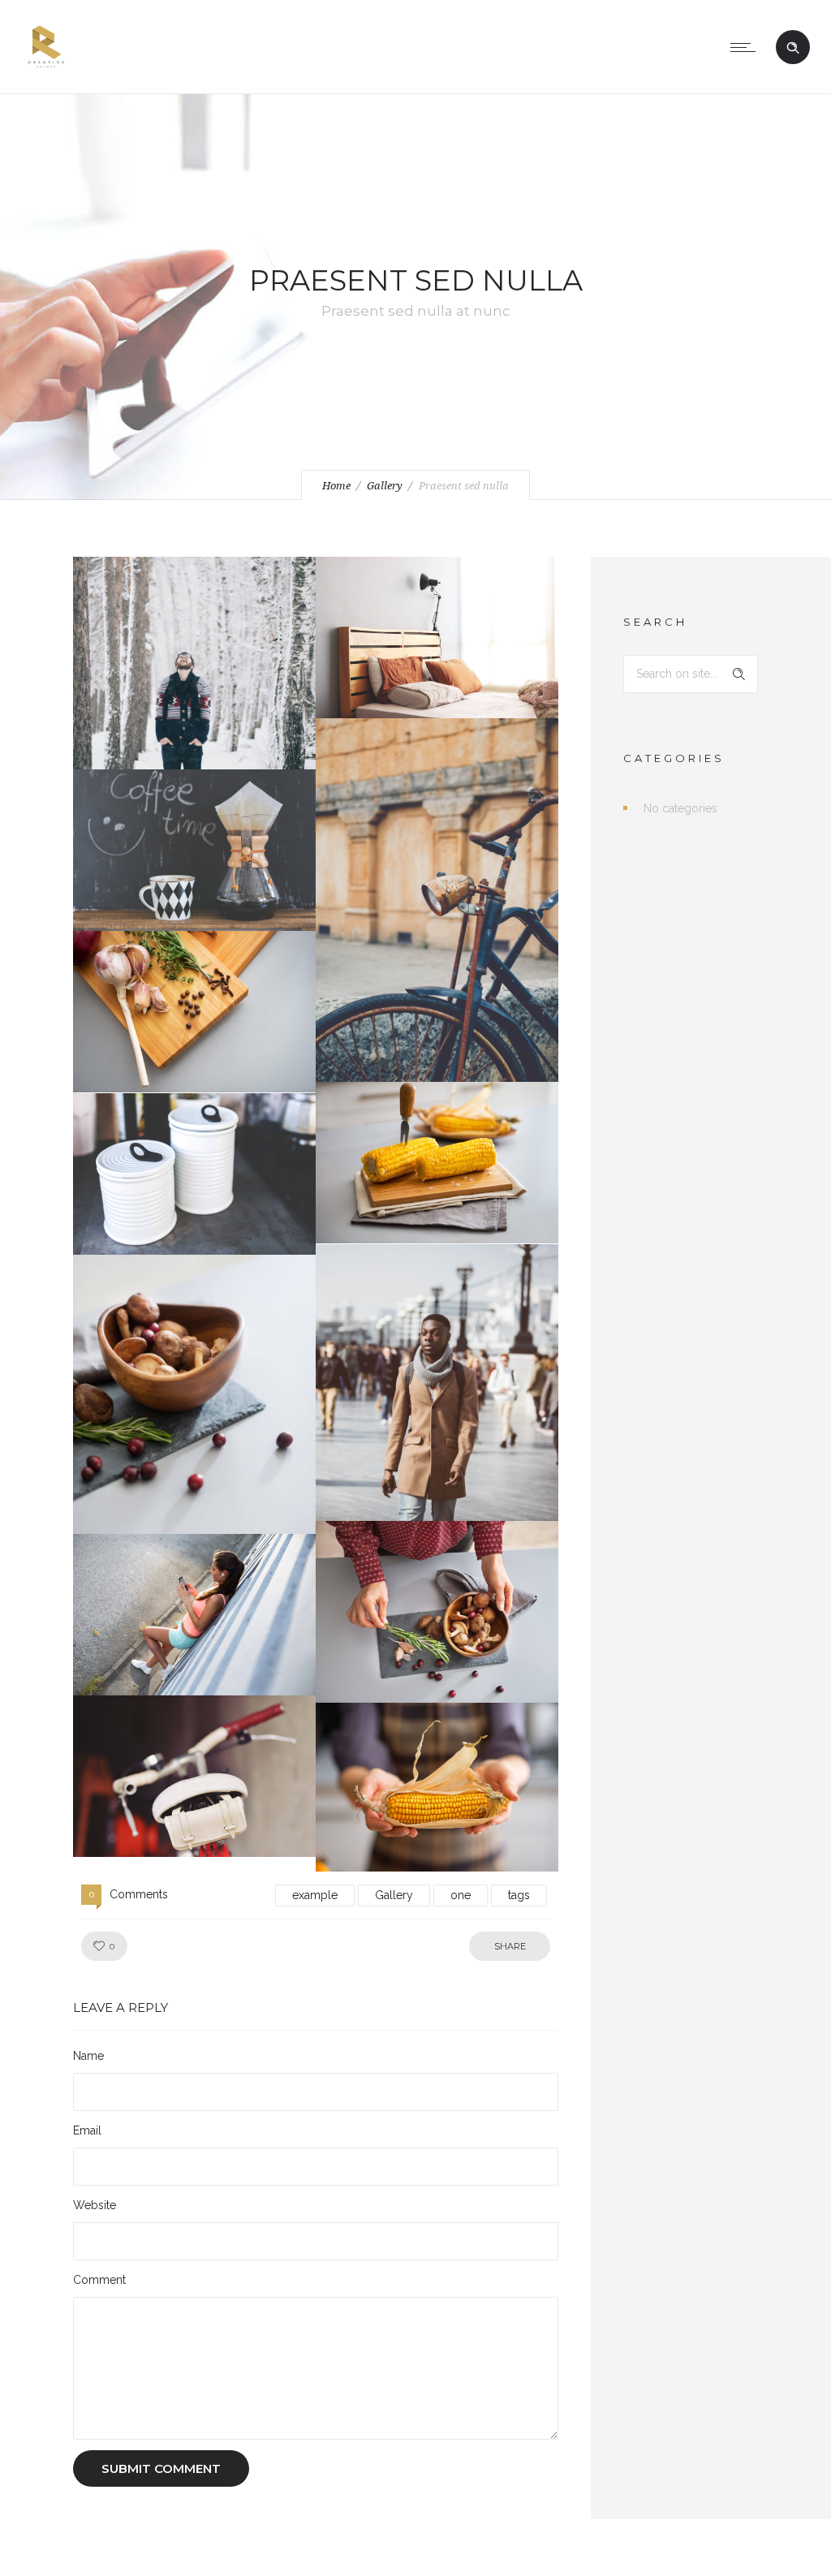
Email (87, 2130)
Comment (99, 2280)
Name (88, 2056)
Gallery (385, 486)
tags (519, 1895)
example (315, 1895)
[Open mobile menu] (747, 47)
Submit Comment (161, 2468)
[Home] (46, 73)
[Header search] (793, 48)
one (461, 1895)
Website (95, 2205)
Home (336, 486)
